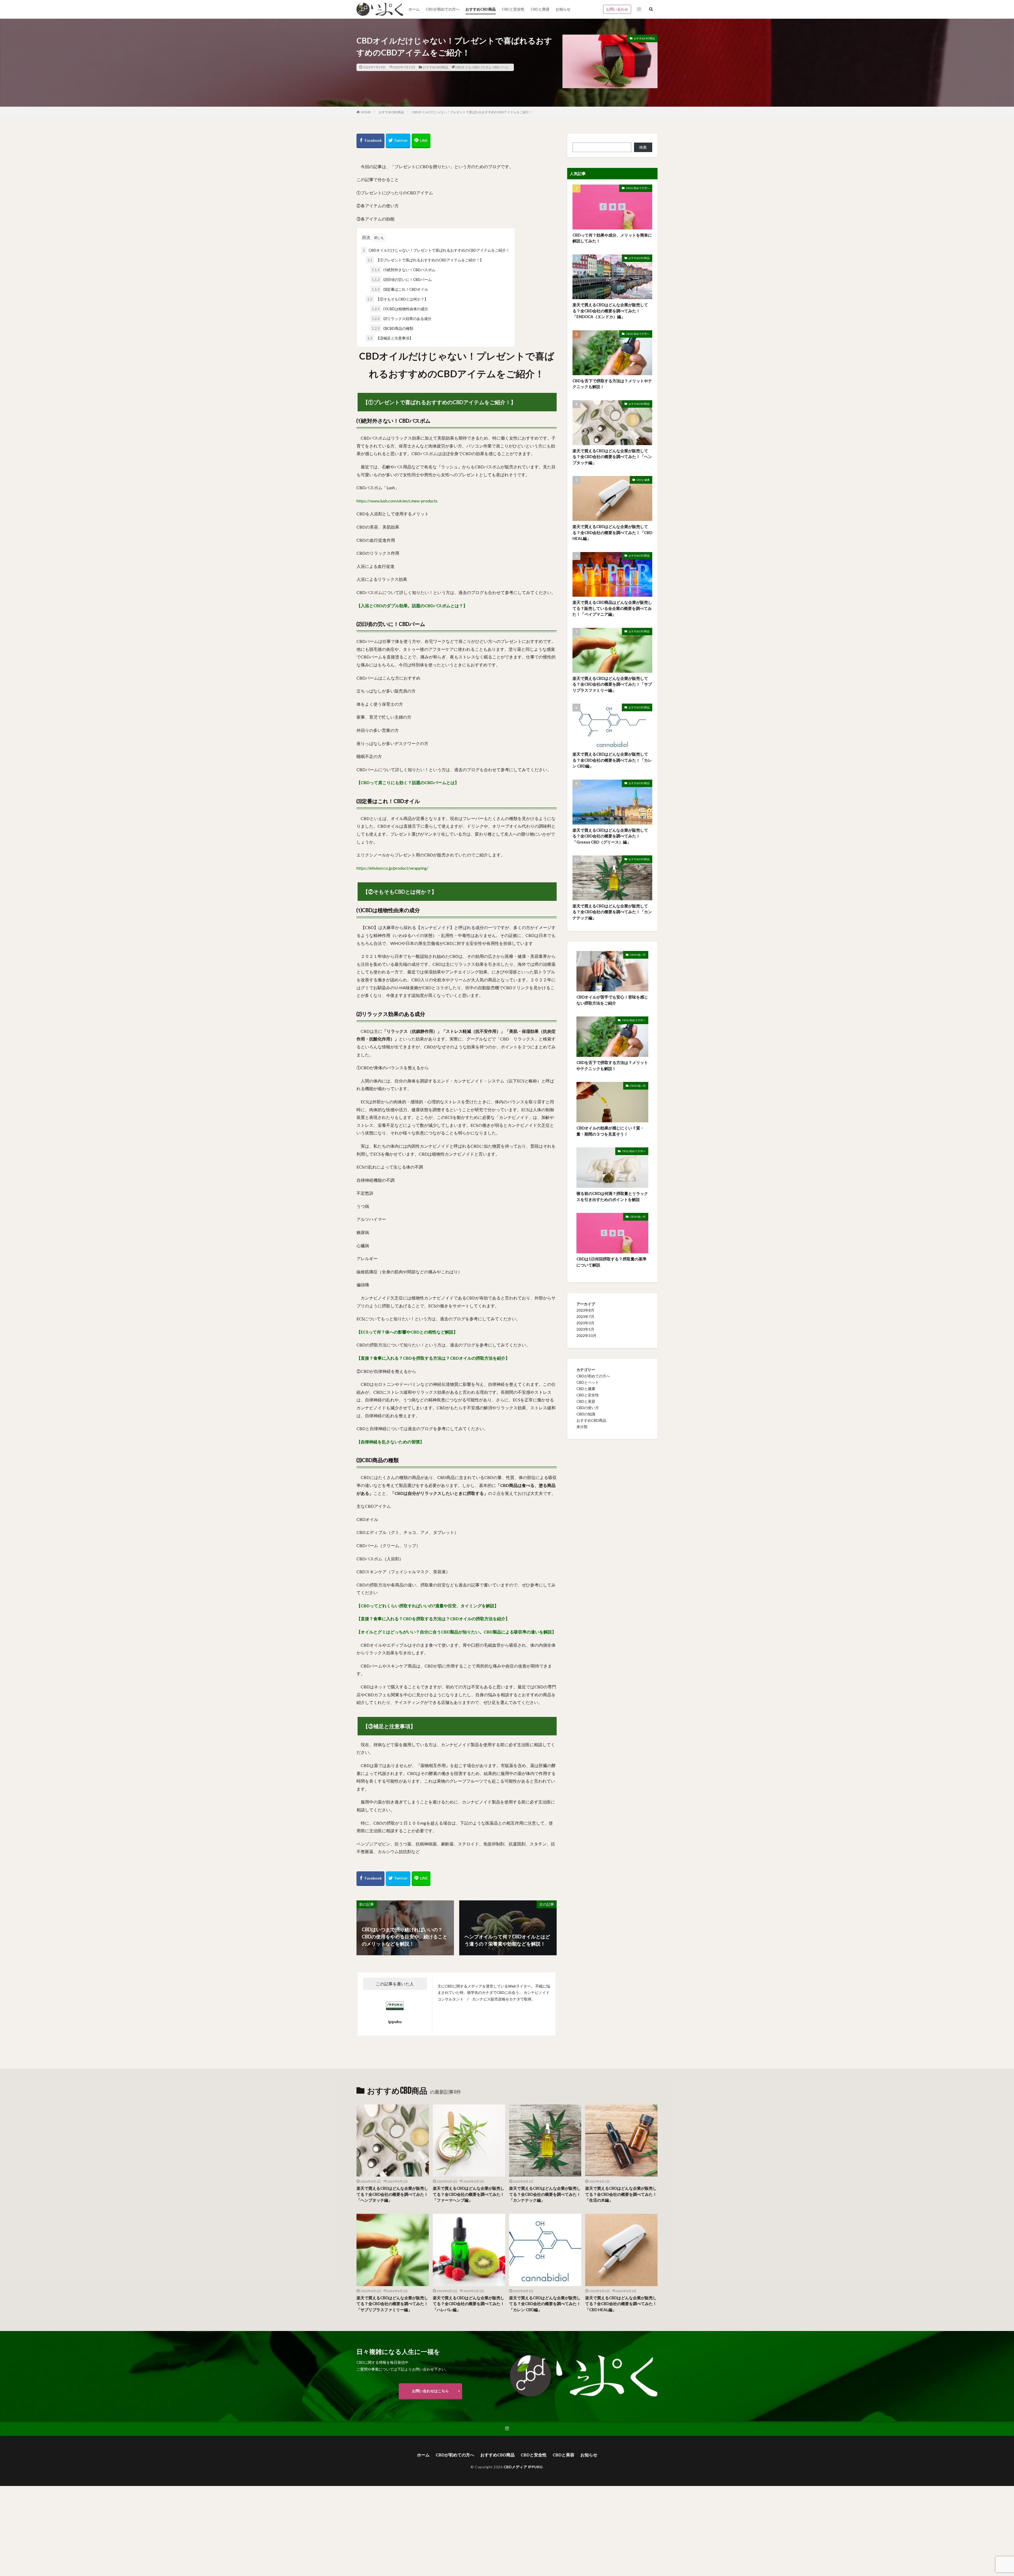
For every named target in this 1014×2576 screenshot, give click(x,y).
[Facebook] (370, 141)
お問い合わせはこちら (430, 2391)
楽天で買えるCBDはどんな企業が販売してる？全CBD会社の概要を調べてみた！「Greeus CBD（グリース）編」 (610, 836)
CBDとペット (588, 1382)
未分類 (582, 1427)
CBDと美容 (540, 9)
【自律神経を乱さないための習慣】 (390, 1442)
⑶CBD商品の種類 (393, 328)
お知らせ (563, 9)
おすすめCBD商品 (481, 9)
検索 (643, 147)
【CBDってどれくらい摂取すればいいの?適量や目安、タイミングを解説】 (428, 1606)
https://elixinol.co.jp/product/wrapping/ (392, 868)
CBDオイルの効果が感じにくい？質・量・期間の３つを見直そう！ (610, 1131)
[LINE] (421, 141)
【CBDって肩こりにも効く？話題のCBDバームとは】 (408, 782)
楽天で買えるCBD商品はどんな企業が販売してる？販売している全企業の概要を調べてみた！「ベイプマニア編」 (612, 608)
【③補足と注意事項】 (390, 338)
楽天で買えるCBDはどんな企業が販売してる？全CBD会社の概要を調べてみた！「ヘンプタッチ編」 (612, 457)
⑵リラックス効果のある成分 (402, 319)
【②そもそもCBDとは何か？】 (398, 299)
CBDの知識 (586, 1414)
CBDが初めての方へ (443, 9)
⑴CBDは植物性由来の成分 (400, 309)
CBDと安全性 (513, 9)
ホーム (414, 9)
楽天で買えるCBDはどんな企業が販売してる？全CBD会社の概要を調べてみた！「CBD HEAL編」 (612, 532)
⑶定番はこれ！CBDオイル (400, 289)
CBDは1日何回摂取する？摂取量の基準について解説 (611, 1262)
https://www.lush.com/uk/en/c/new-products (397, 501)
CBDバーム (501, 67)
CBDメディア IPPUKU (523, 2467)
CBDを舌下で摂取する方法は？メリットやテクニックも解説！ (612, 384)
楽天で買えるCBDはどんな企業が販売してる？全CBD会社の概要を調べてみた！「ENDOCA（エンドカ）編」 (610, 311)
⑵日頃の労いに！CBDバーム (402, 279)
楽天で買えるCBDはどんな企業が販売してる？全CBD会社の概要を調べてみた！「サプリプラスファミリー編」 (612, 684)
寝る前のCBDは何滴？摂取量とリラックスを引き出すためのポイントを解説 (612, 1196)
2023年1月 (585, 1329)
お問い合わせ (617, 9)
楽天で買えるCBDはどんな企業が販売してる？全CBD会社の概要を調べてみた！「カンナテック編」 (612, 912)
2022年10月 (586, 1336)
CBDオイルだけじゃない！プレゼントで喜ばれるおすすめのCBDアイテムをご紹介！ (472, 112)
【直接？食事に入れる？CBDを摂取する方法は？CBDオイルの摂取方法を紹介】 (433, 1358)
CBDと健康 (643, 480)
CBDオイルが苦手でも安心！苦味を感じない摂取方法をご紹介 (612, 1000)
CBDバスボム (482, 67)
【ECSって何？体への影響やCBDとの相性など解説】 (407, 1332)
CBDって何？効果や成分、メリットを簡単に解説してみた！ (612, 238)
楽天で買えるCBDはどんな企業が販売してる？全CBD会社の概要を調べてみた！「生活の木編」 (621, 2194)
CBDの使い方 (638, 955)
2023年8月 (585, 1310)
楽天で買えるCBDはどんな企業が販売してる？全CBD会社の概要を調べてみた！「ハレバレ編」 (469, 2304)
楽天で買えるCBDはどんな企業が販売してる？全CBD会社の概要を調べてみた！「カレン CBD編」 (612, 760)
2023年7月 (585, 1317)
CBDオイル (463, 67)
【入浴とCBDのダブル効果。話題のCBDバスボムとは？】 (412, 606)
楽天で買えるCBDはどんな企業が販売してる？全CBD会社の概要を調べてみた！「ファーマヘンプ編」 (469, 2194)
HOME (366, 112)
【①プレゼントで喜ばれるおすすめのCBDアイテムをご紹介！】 (425, 260)
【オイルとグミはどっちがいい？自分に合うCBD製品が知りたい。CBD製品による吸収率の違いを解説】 (456, 1632)
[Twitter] (398, 141)
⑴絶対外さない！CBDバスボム (404, 270)
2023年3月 (585, 1323)
